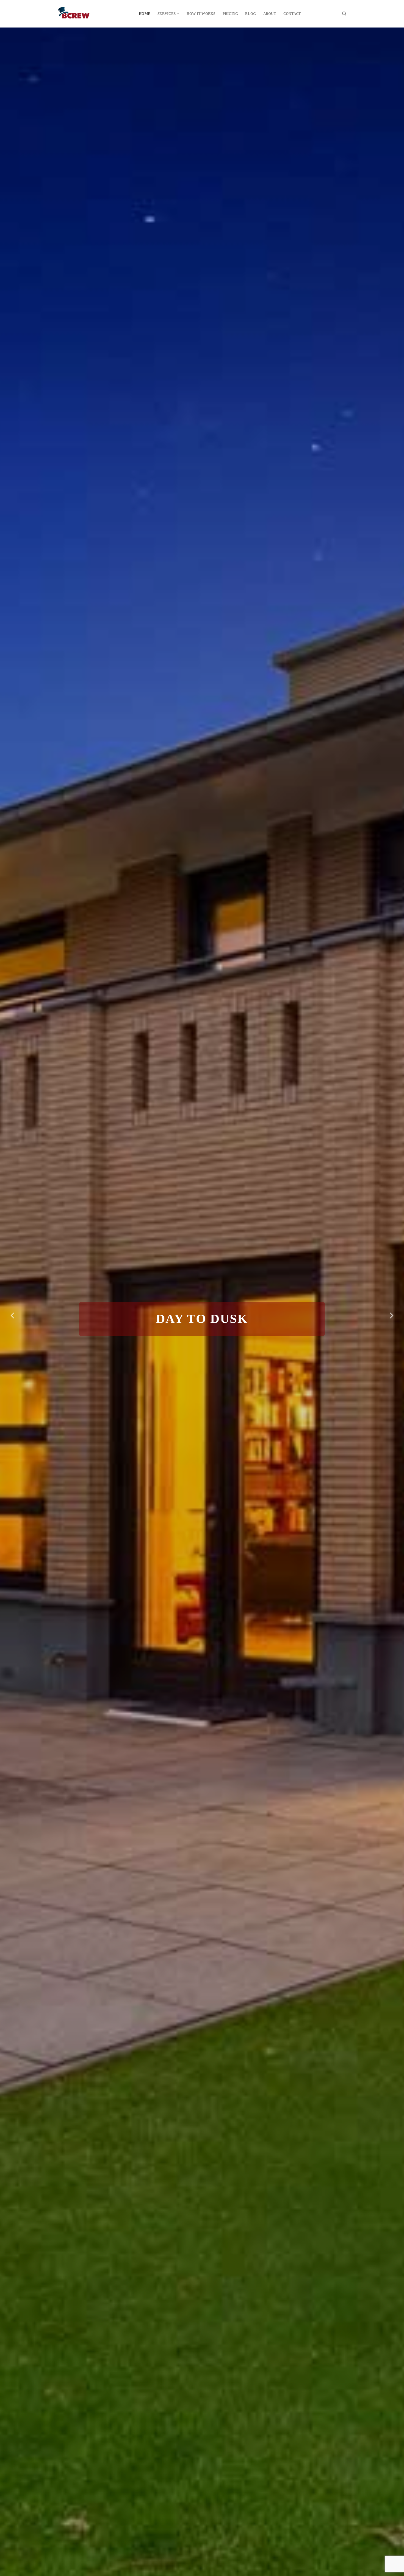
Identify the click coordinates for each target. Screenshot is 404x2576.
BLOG (251, 14)
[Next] (391, 1316)
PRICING (230, 14)
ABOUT (270, 14)
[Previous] (13, 1316)
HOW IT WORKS (201, 14)
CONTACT (292, 14)
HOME (145, 14)
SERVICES (167, 14)
